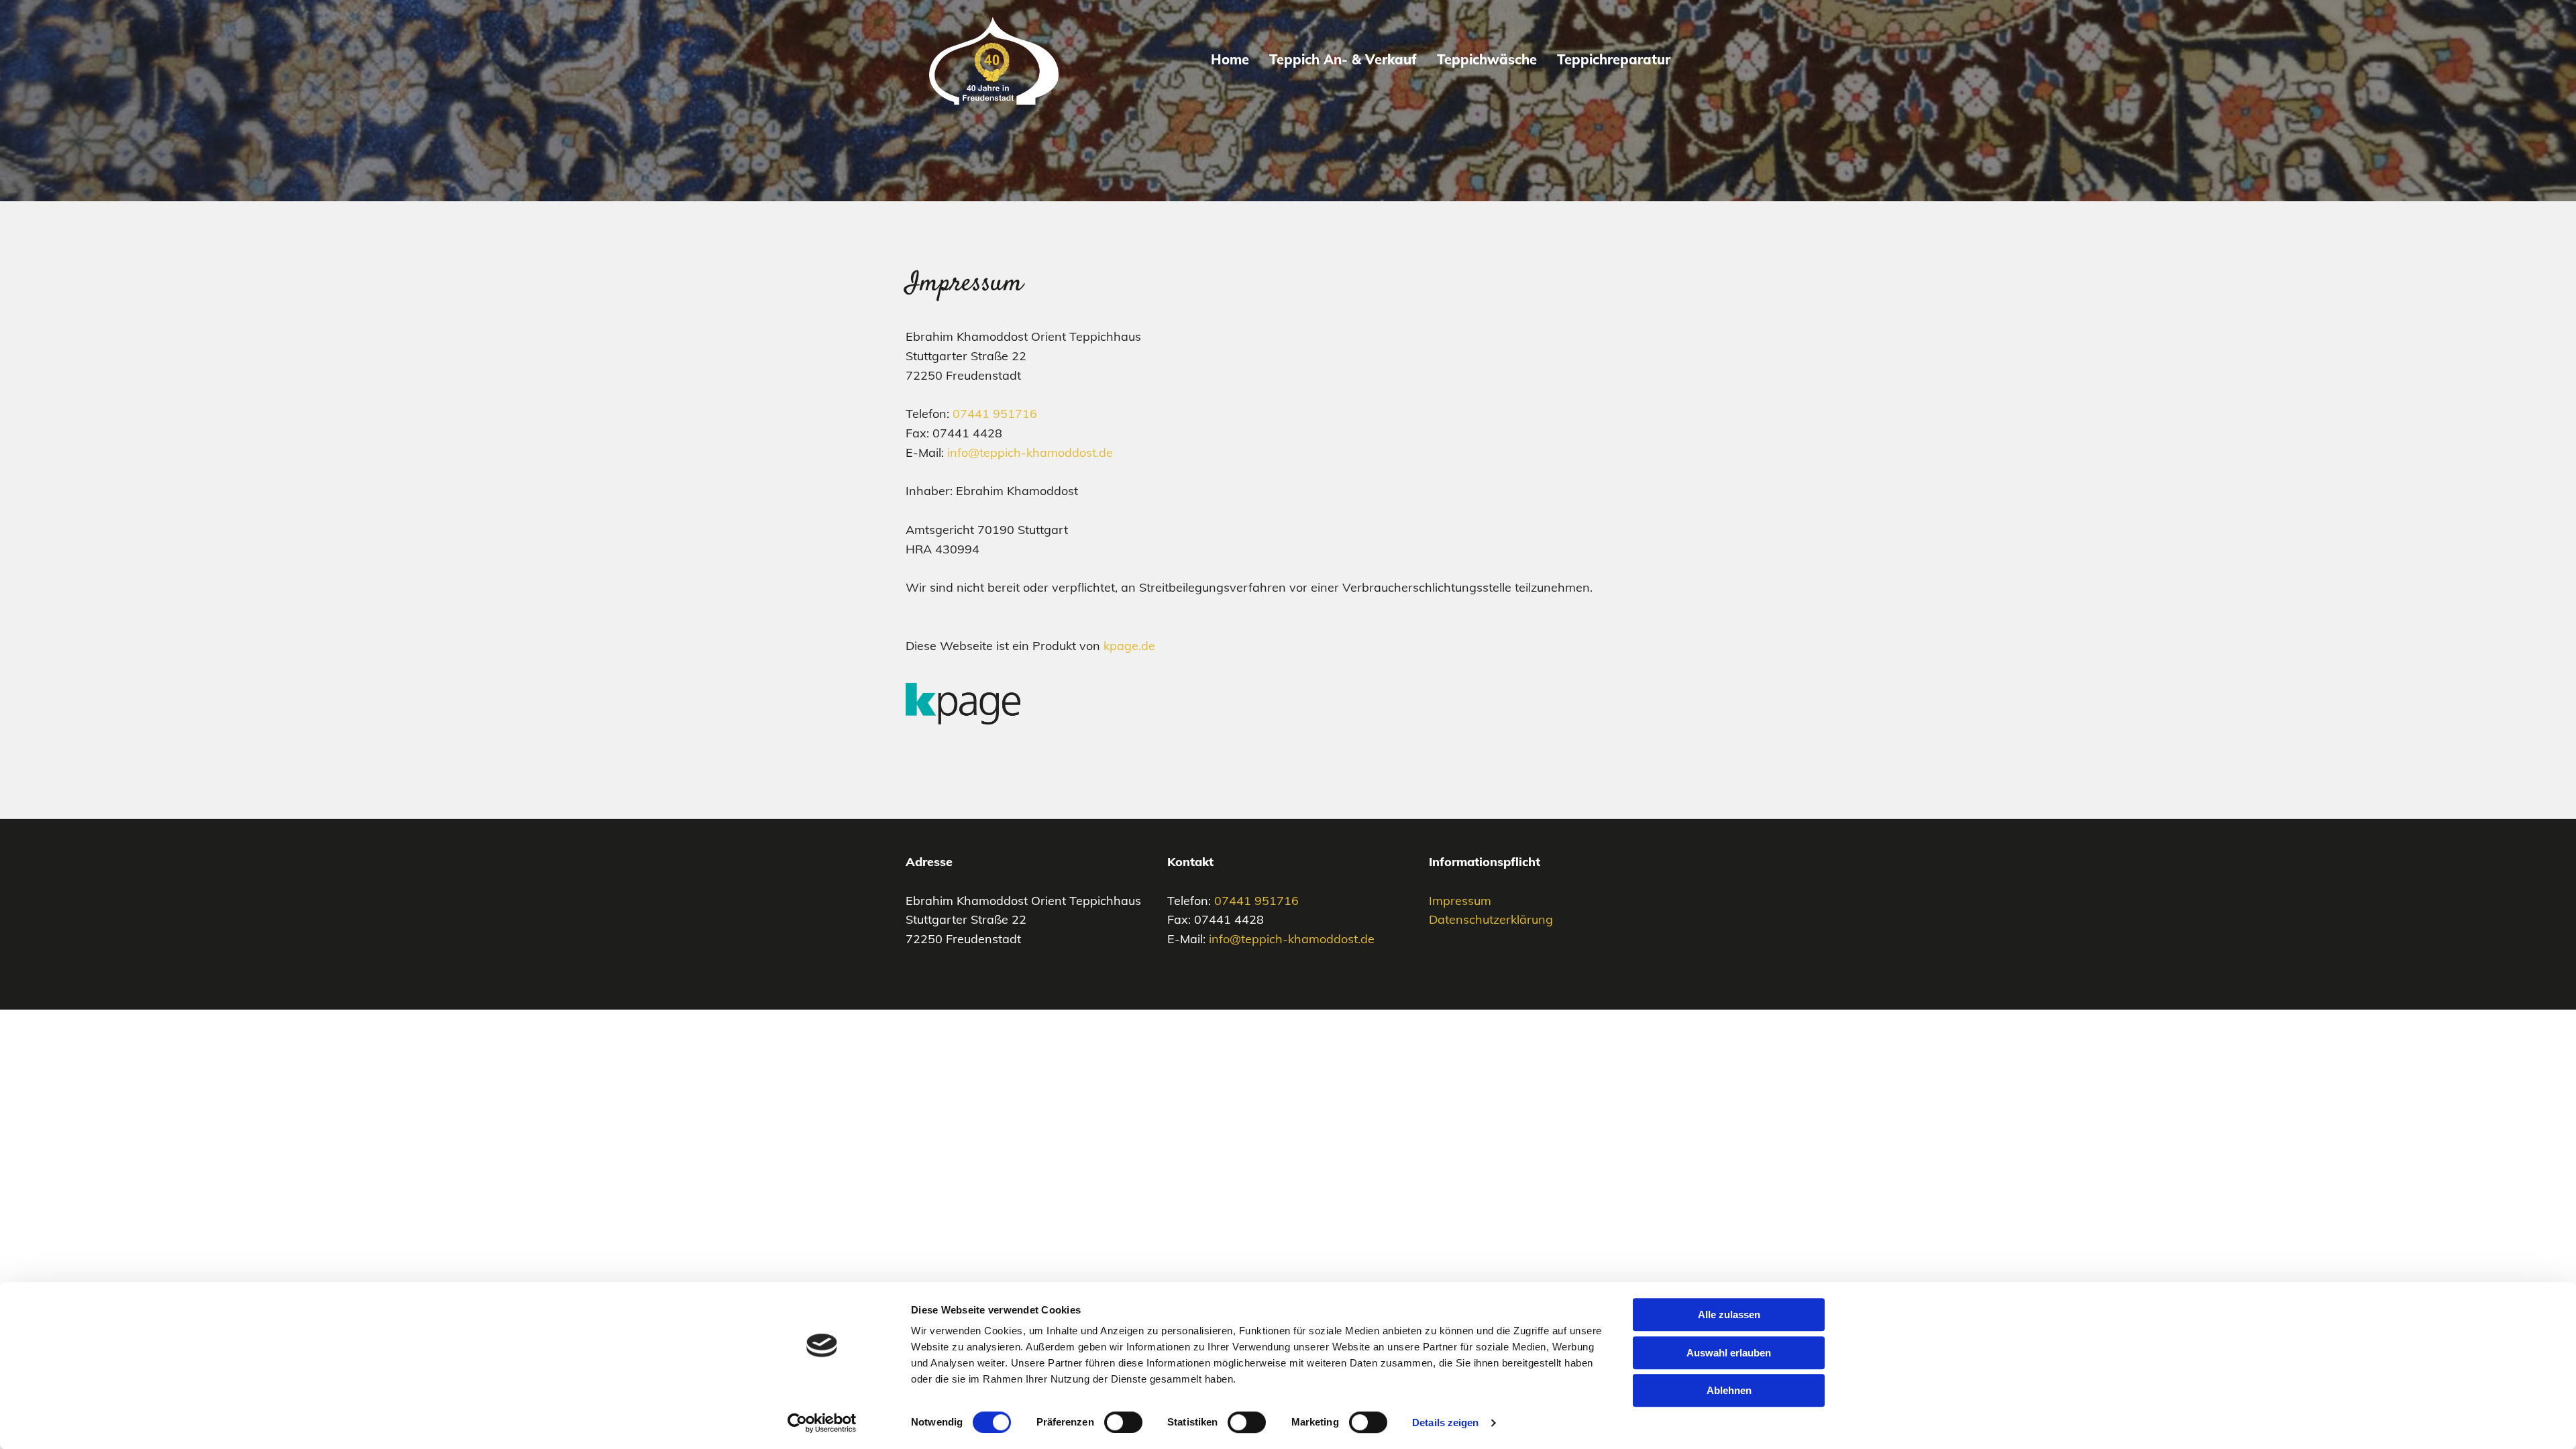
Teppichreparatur (1614, 59)
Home (1230, 59)
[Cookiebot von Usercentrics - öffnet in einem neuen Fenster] (822, 1423)
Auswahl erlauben (1729, 1353)
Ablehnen (1729, 1390)
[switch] (1123, 1422)
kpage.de (1129, 646)
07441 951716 (995, 414)
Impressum (1460, 901)
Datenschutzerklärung (1491, 919)
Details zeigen (1445, 1423)
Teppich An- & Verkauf (1343, 59)
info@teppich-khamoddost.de (1030, 452)
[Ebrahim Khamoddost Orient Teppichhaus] (994, 61)
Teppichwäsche (1487, 59)
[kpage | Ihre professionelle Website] (1288, 704)
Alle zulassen (1729, 1314)
